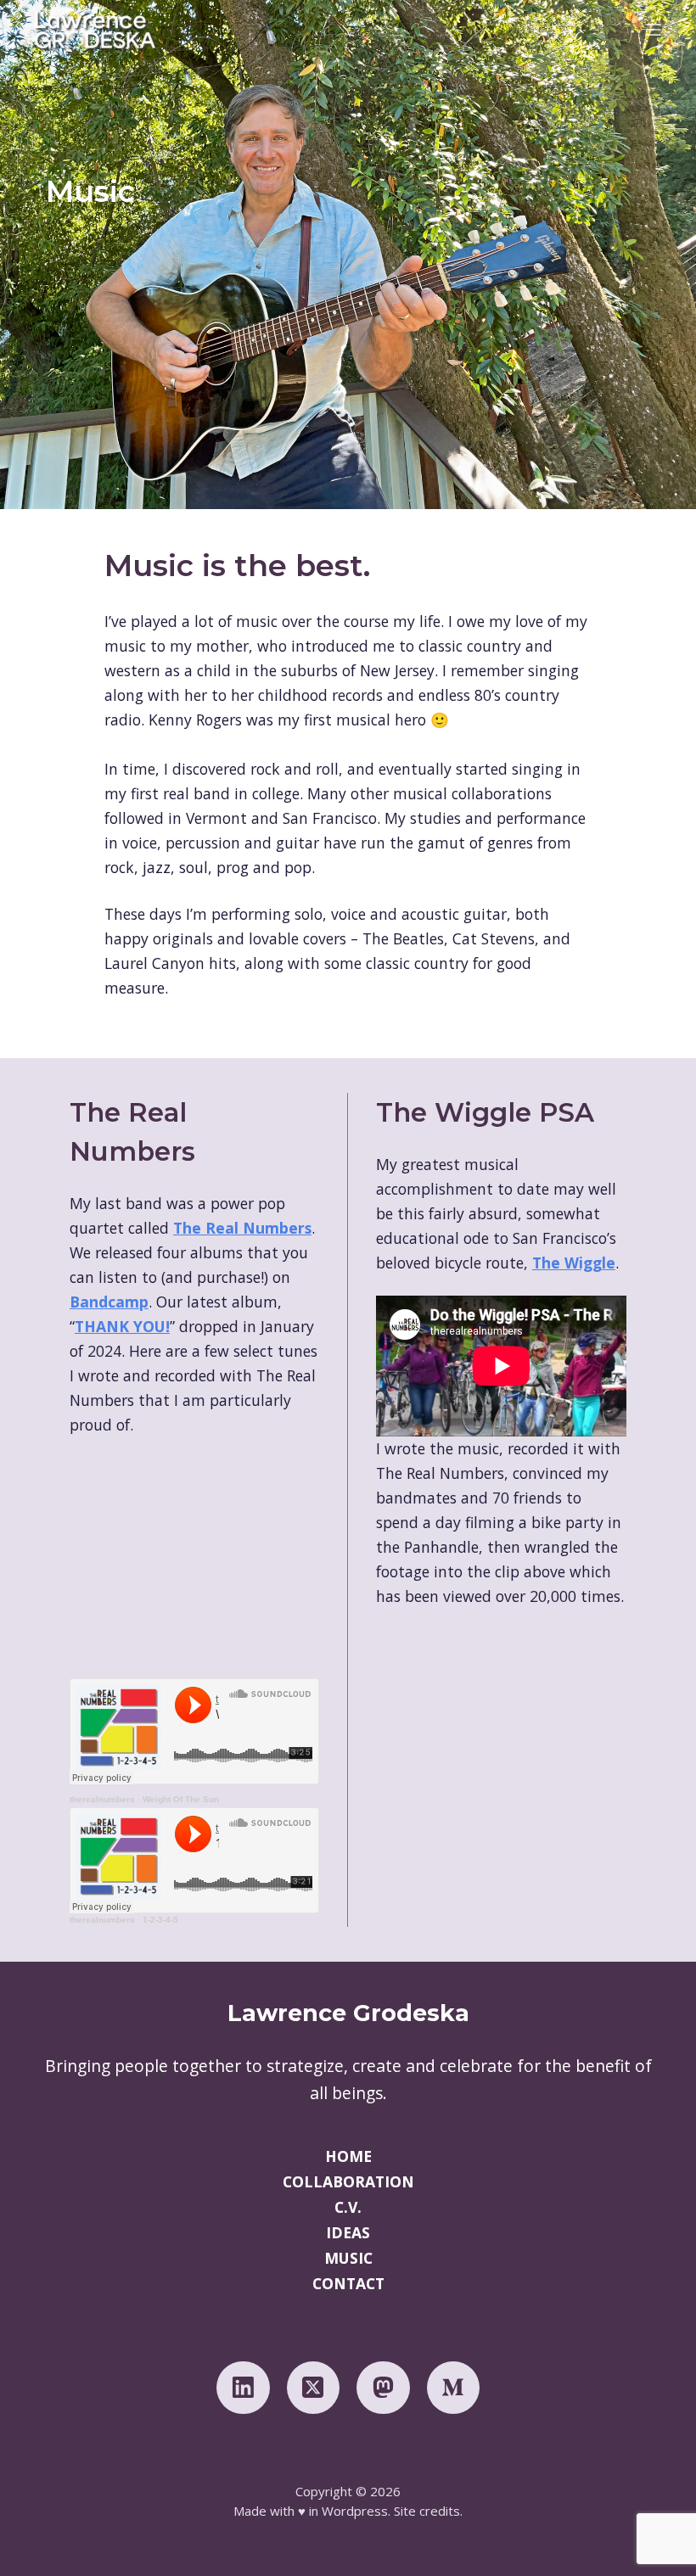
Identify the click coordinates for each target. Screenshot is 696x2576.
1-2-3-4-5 (160, 1920)
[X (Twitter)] (314, 2388)
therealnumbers (102, 1799)
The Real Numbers (242, 1228)
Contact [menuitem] (348, 2284)
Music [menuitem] (348, 2259)
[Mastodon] (383, 2388)
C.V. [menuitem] (348, 2208)
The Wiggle (574, 1263)
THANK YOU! (122, 1326)
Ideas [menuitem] (348, 2233)
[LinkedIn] (243, 2388)
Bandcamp (109, 1302)
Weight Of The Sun (181, 1799)
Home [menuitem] (348, 2157)
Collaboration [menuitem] (348, 2182)
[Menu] (654, 30)
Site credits (427, 2511)
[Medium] (454, 2388)
